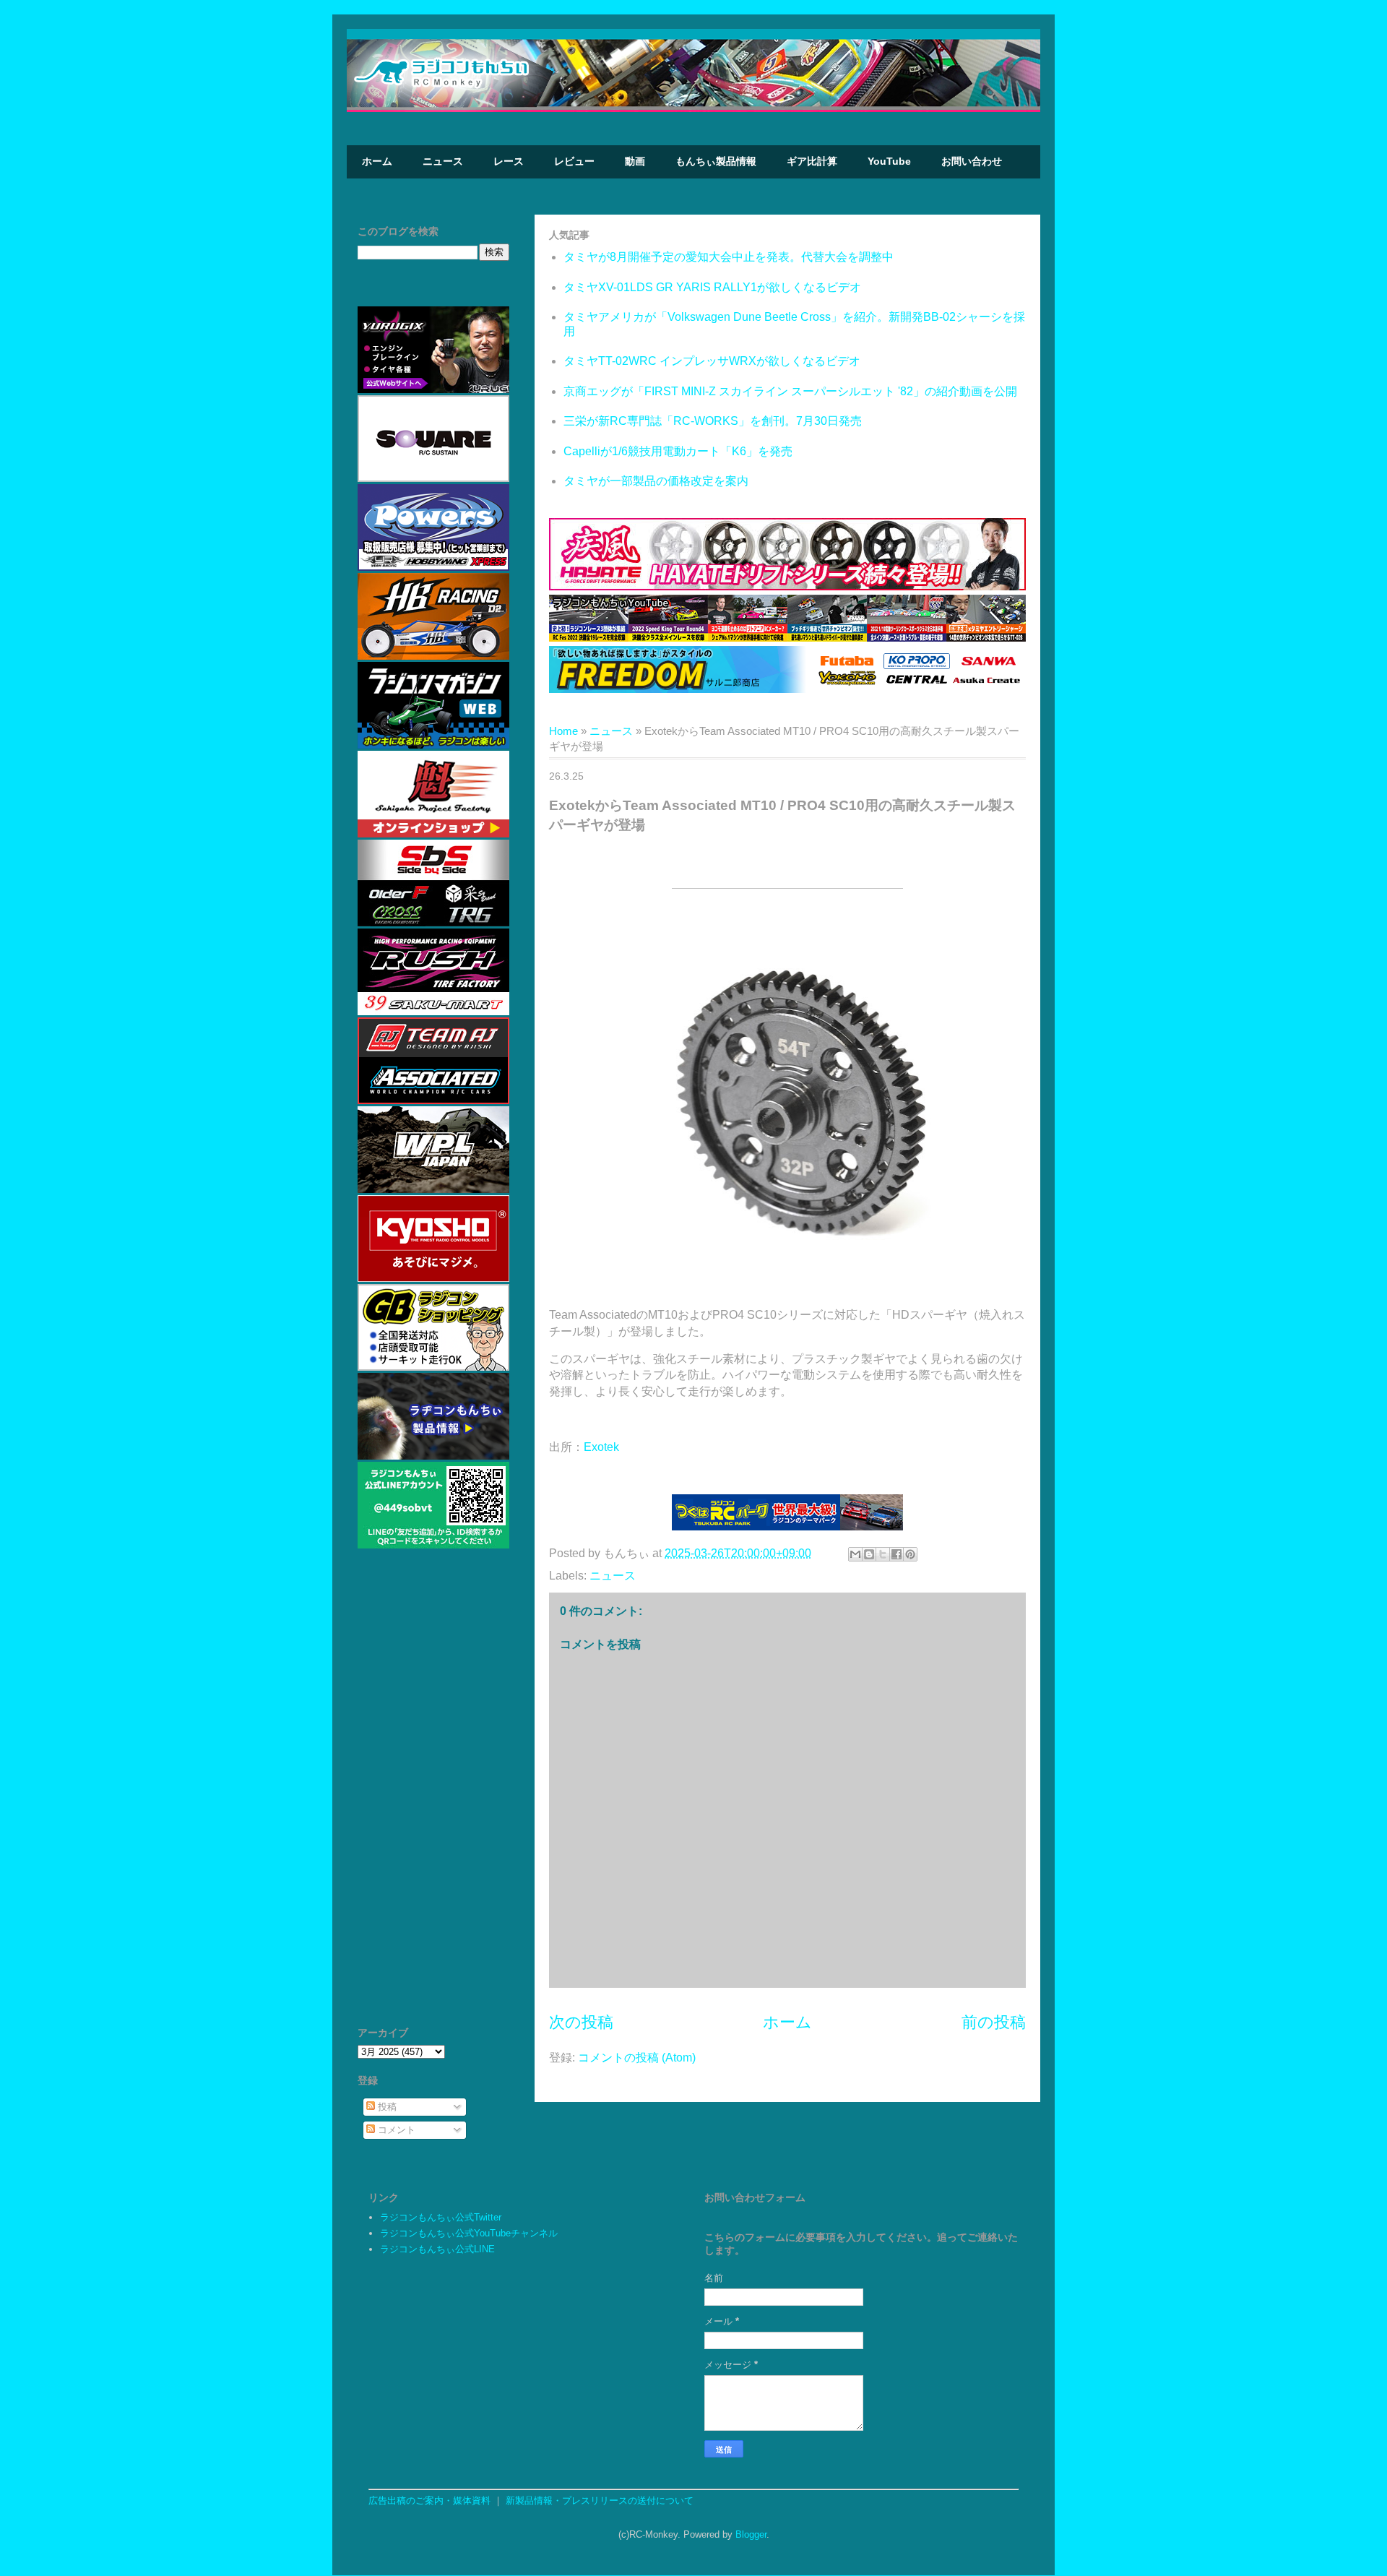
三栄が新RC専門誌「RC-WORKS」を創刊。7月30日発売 (713, 421)
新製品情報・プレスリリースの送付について (600, 2500)
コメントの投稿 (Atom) (637, 2058)
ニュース (443, 161)
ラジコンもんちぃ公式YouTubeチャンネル (469, 2233)
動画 (635, 161)
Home (563, 731)
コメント (395, 2130)
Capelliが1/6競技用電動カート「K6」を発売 (678, 451)
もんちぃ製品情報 (716, 161)
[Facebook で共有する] (896, 1554)
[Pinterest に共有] (910, 1554)
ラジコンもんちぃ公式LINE (437, 2249)
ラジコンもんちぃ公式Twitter (441, 2217)
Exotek (601, 1447)
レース (509, 161)
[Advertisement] (433, 1794)
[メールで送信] (855, 1554)
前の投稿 (994, 2022)
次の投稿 (581, 2022)
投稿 (386, 2107)
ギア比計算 (812, 161)
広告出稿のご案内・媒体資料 (429, 2500)
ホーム (377, 161)
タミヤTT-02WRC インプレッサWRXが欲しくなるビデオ (712, 361)
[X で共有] (883, 1554)
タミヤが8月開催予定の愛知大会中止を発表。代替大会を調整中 (729, 257)
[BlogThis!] (869, 1554)
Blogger (751, 2534)
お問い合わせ (972, 161)
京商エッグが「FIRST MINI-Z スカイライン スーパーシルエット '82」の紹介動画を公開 (790, 391)
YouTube (889, 161)
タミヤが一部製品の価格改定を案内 (656, 481)
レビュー (574, 161)
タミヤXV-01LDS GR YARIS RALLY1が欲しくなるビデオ (712, 287)
